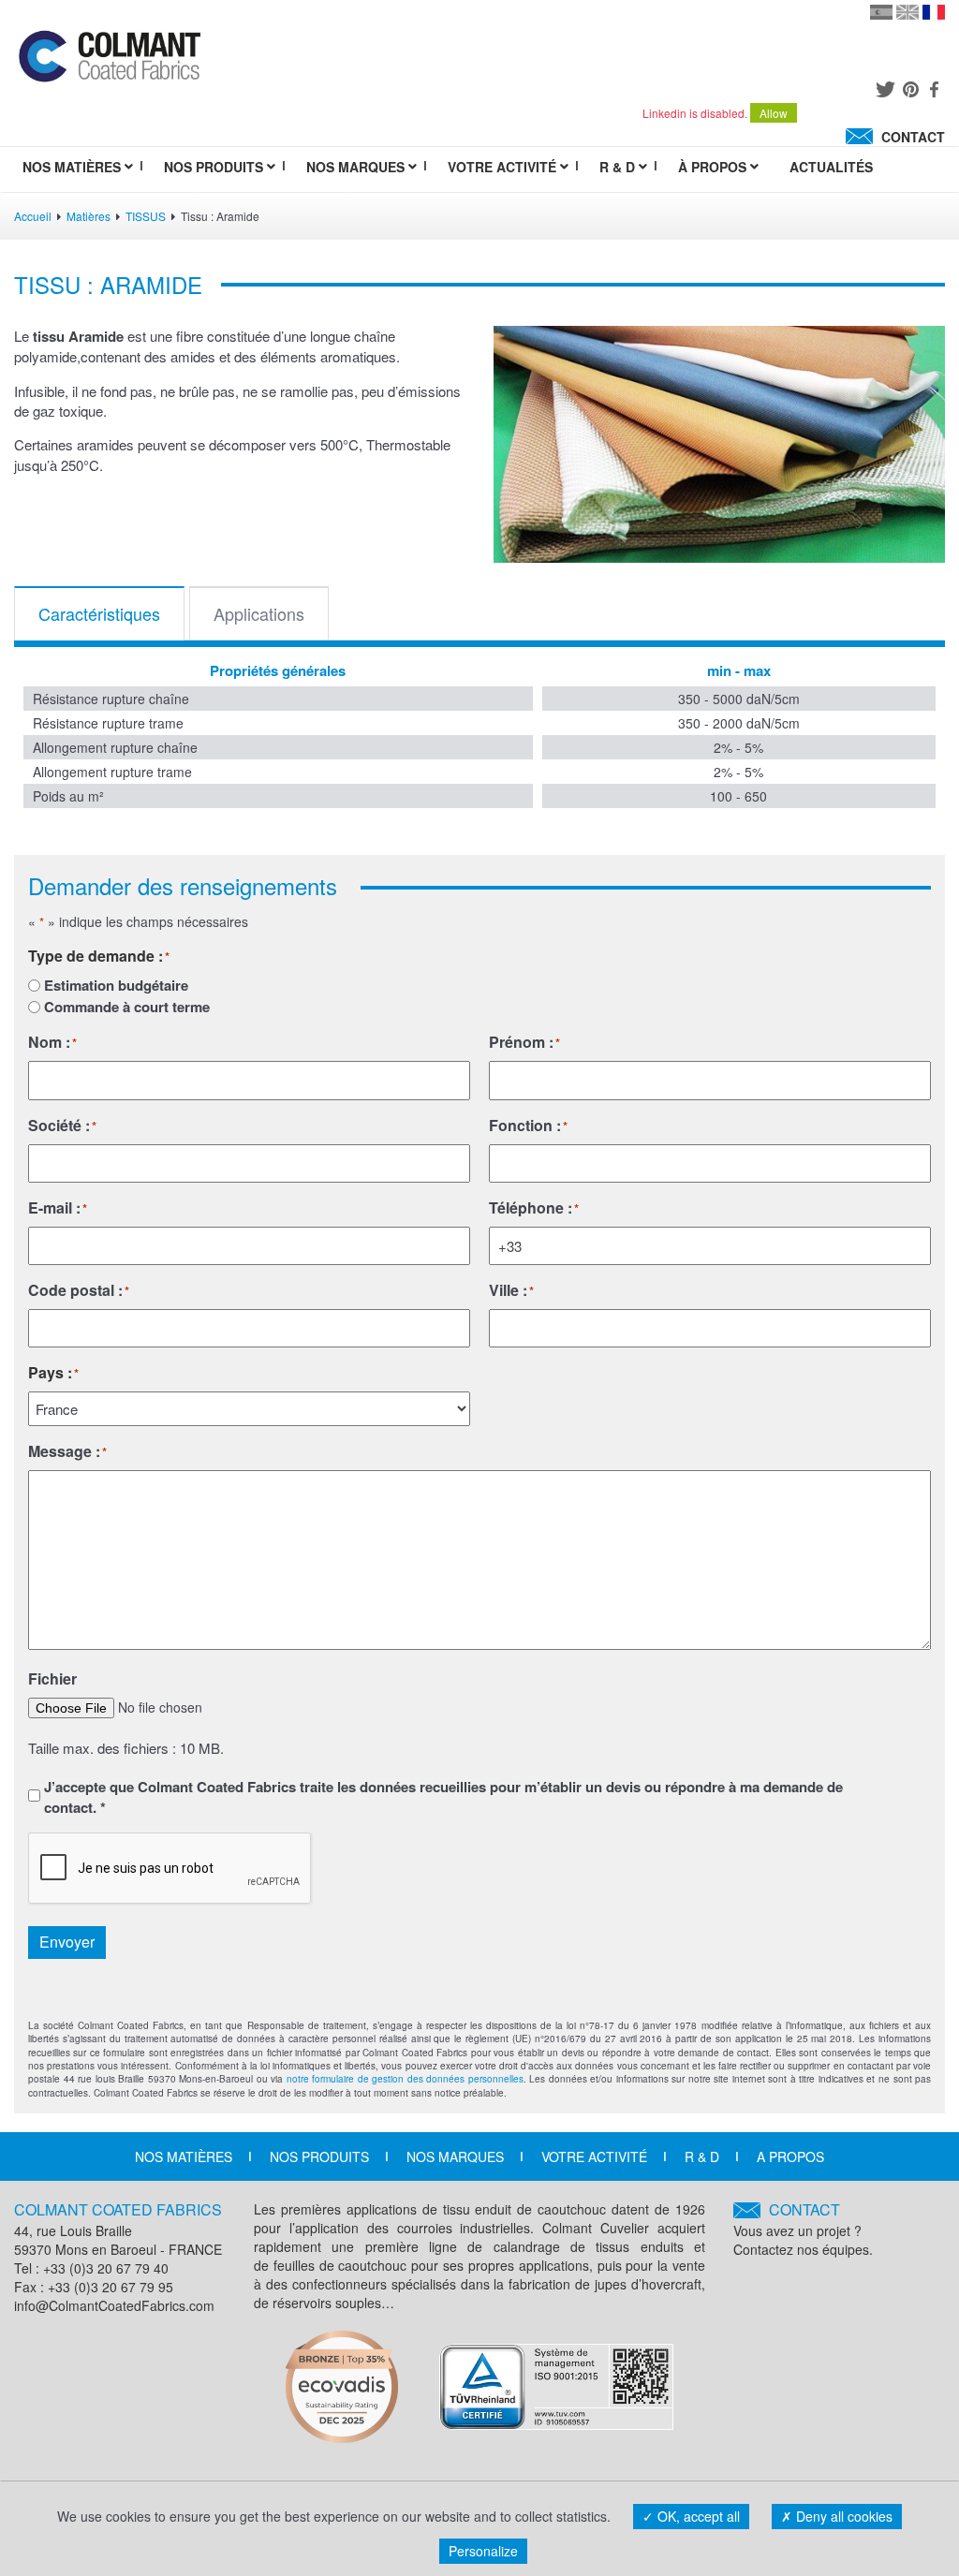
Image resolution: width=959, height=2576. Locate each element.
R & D (702, 2156)
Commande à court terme (127, 1007)
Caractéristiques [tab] (99, 613)
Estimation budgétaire (116, 986)
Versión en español (881, 12)
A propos (790, 2156)
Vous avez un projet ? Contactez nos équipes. (803, 2229)
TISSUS (146, 216)
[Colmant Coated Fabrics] (109, 61)
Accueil (33, 216)
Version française (934, 12)
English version (907, 12)
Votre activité (594, 2156)
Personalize (483, 2551)
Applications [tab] (259, 613)
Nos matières (184, 2156)
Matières (89, 216)
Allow (774, 113)
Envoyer (67, 1942)
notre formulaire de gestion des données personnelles (405, 2079)
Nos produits (319, 2156)
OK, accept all (697, 2516)
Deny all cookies (842, 2516)
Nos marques (455, 2156)
